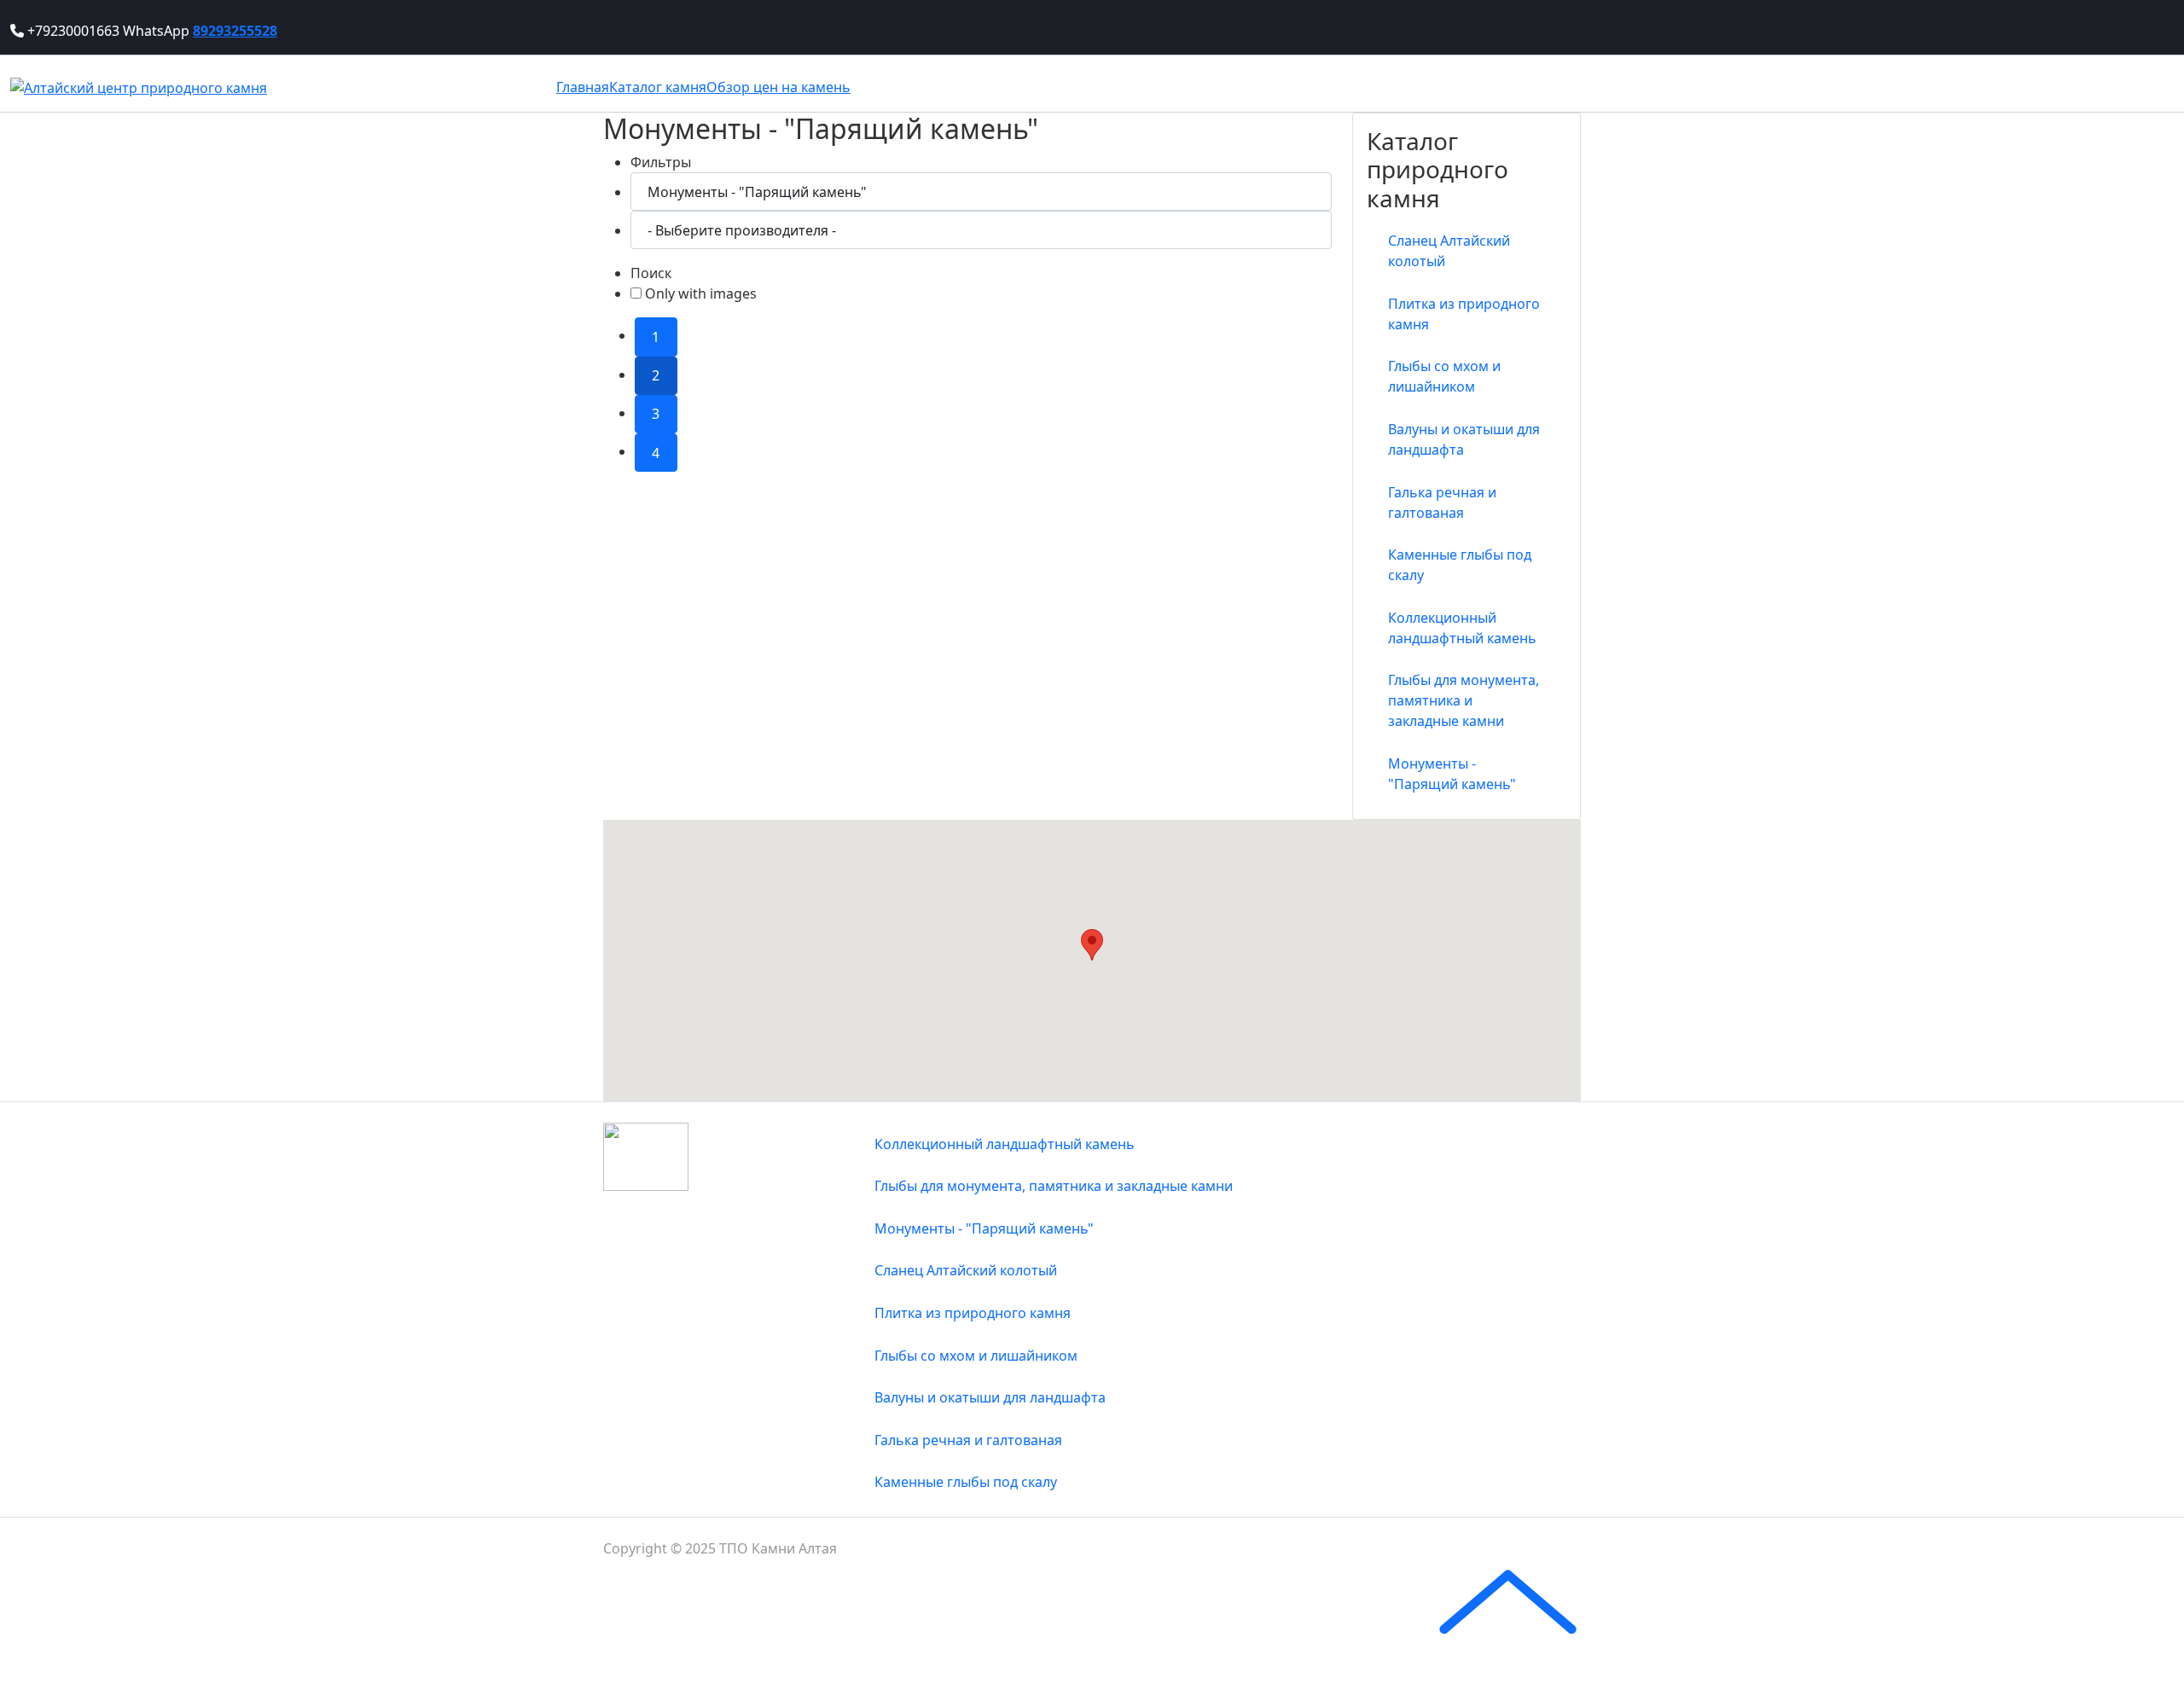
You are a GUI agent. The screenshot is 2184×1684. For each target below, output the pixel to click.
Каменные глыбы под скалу (1460, 565)
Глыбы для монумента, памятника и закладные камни (1464, 700)
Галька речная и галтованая (1442, 502)
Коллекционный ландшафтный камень (1462, 628)
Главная (583, 87)
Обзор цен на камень (778, 87)
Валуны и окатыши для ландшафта (1464, 439)
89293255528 (235, 31)
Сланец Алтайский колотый (1449, 251)
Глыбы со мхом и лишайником (1444, 376)
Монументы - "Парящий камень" (1452, 774)
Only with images (699, 293)
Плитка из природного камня (1464, 314)
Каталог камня (658, 87)
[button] (1092, 945)
